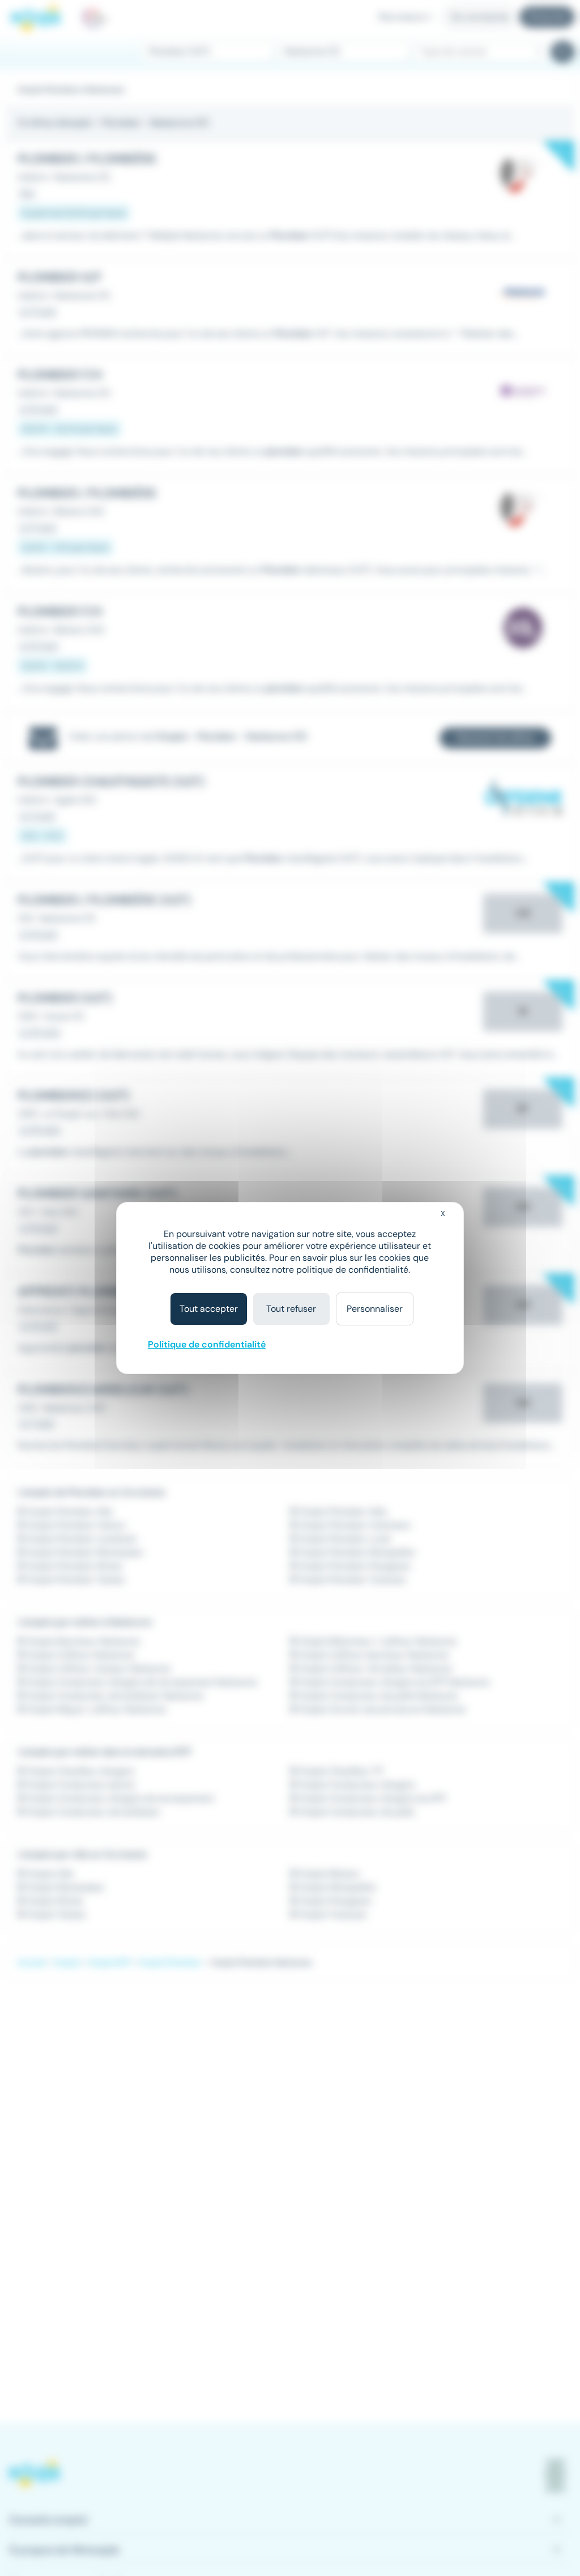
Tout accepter (209, 1309)
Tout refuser (291, 1309)
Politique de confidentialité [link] (207, 1344)
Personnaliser (375, 1309)
